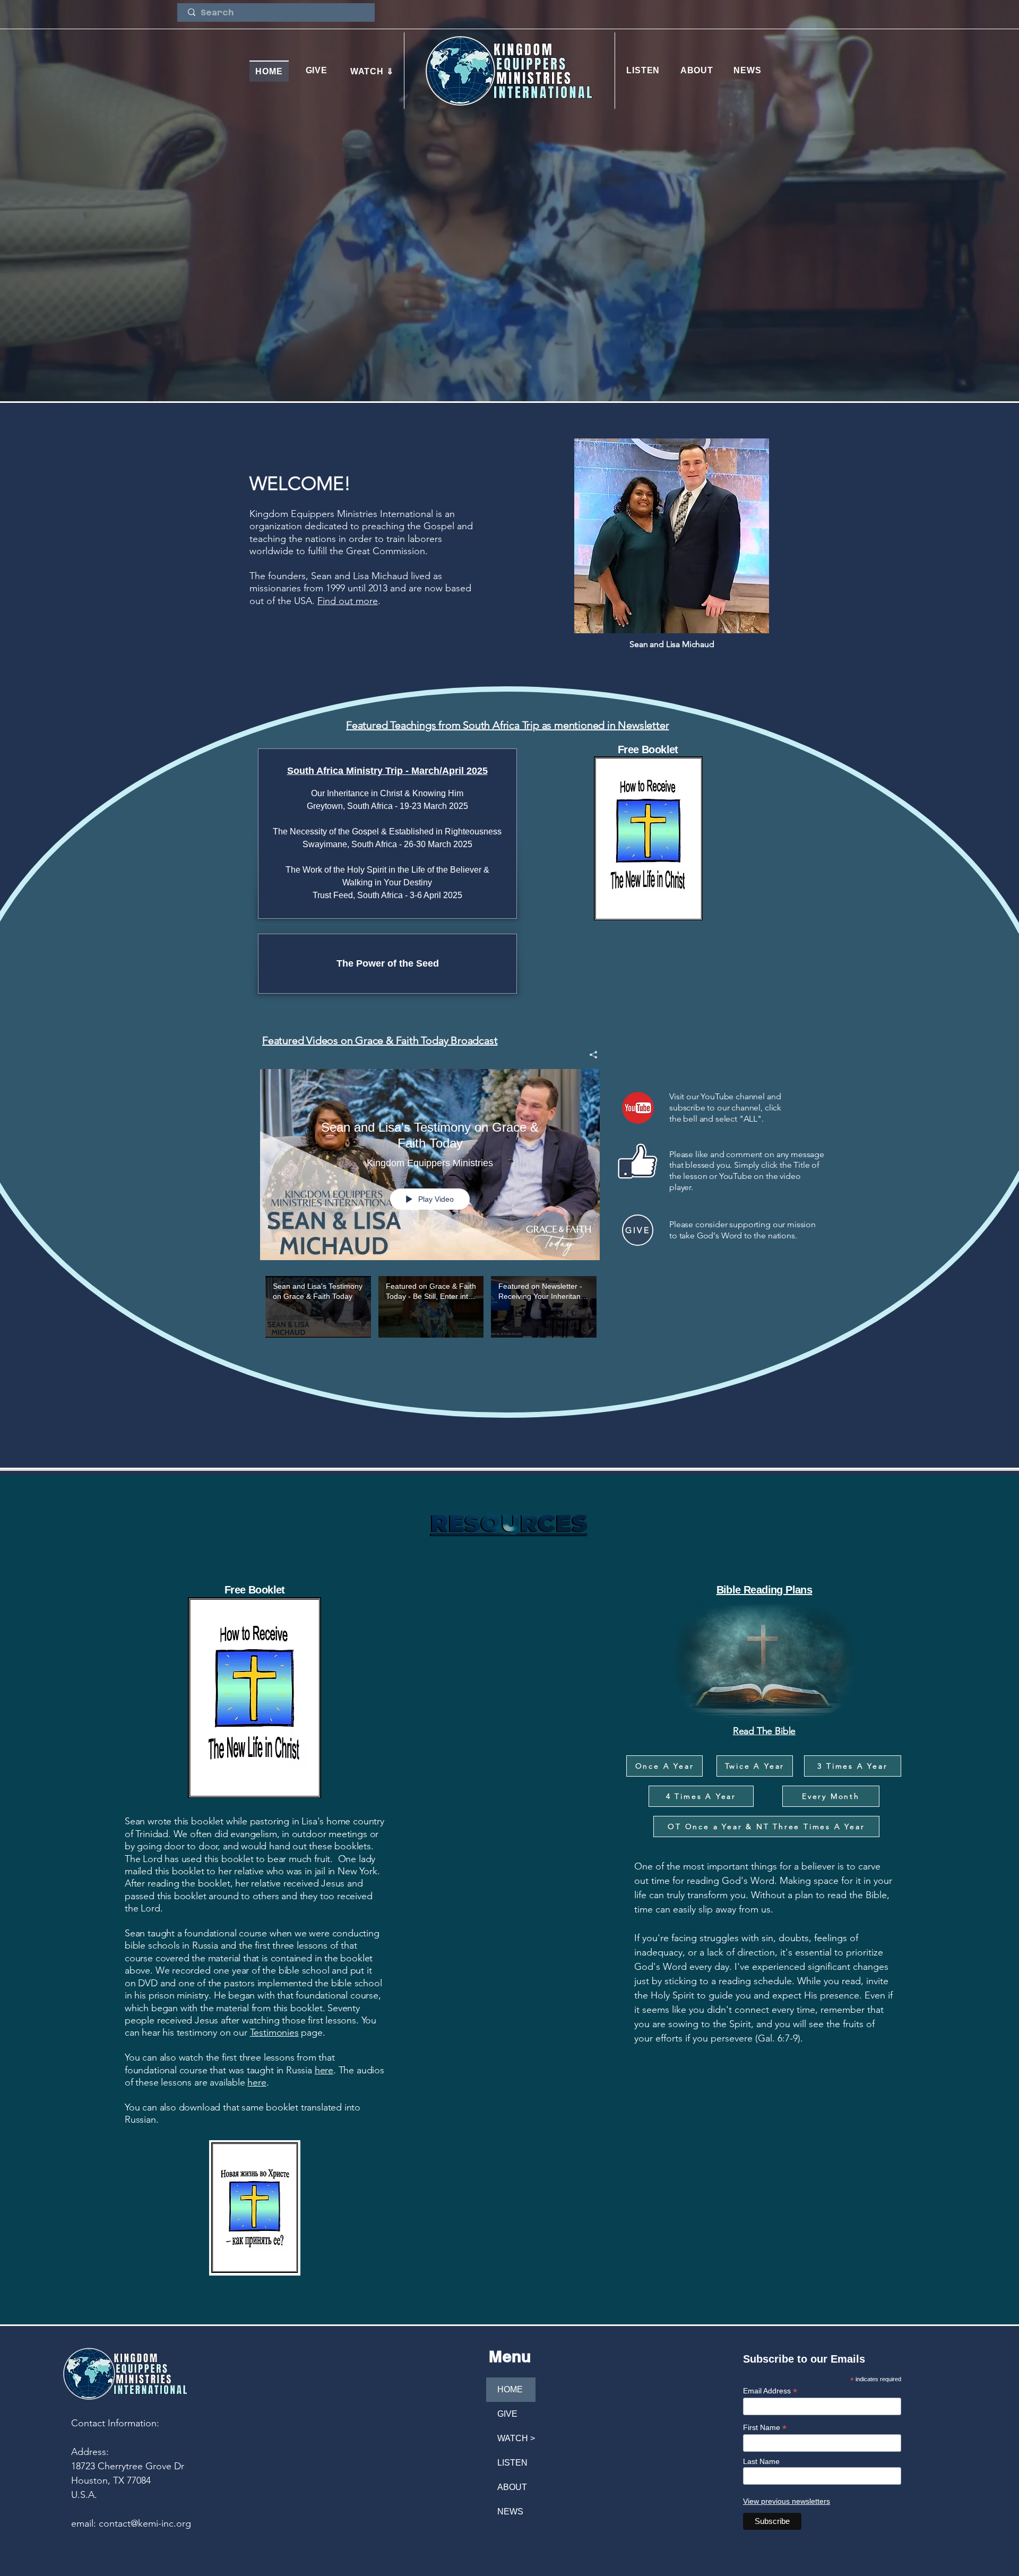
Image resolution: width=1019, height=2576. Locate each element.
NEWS (510, 2512)
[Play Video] (318, 1307)
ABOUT (512, 2487)
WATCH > (516, 2438)
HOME (510, 2389)
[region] (638, 1165)
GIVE (507, 2414)
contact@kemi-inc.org (145, 2523)
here (324, 2070)
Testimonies (274, 2032)
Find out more (348, 601)
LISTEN (512, 2463)
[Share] (589, 1055)
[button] (372, 71)
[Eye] (638, 1108)
